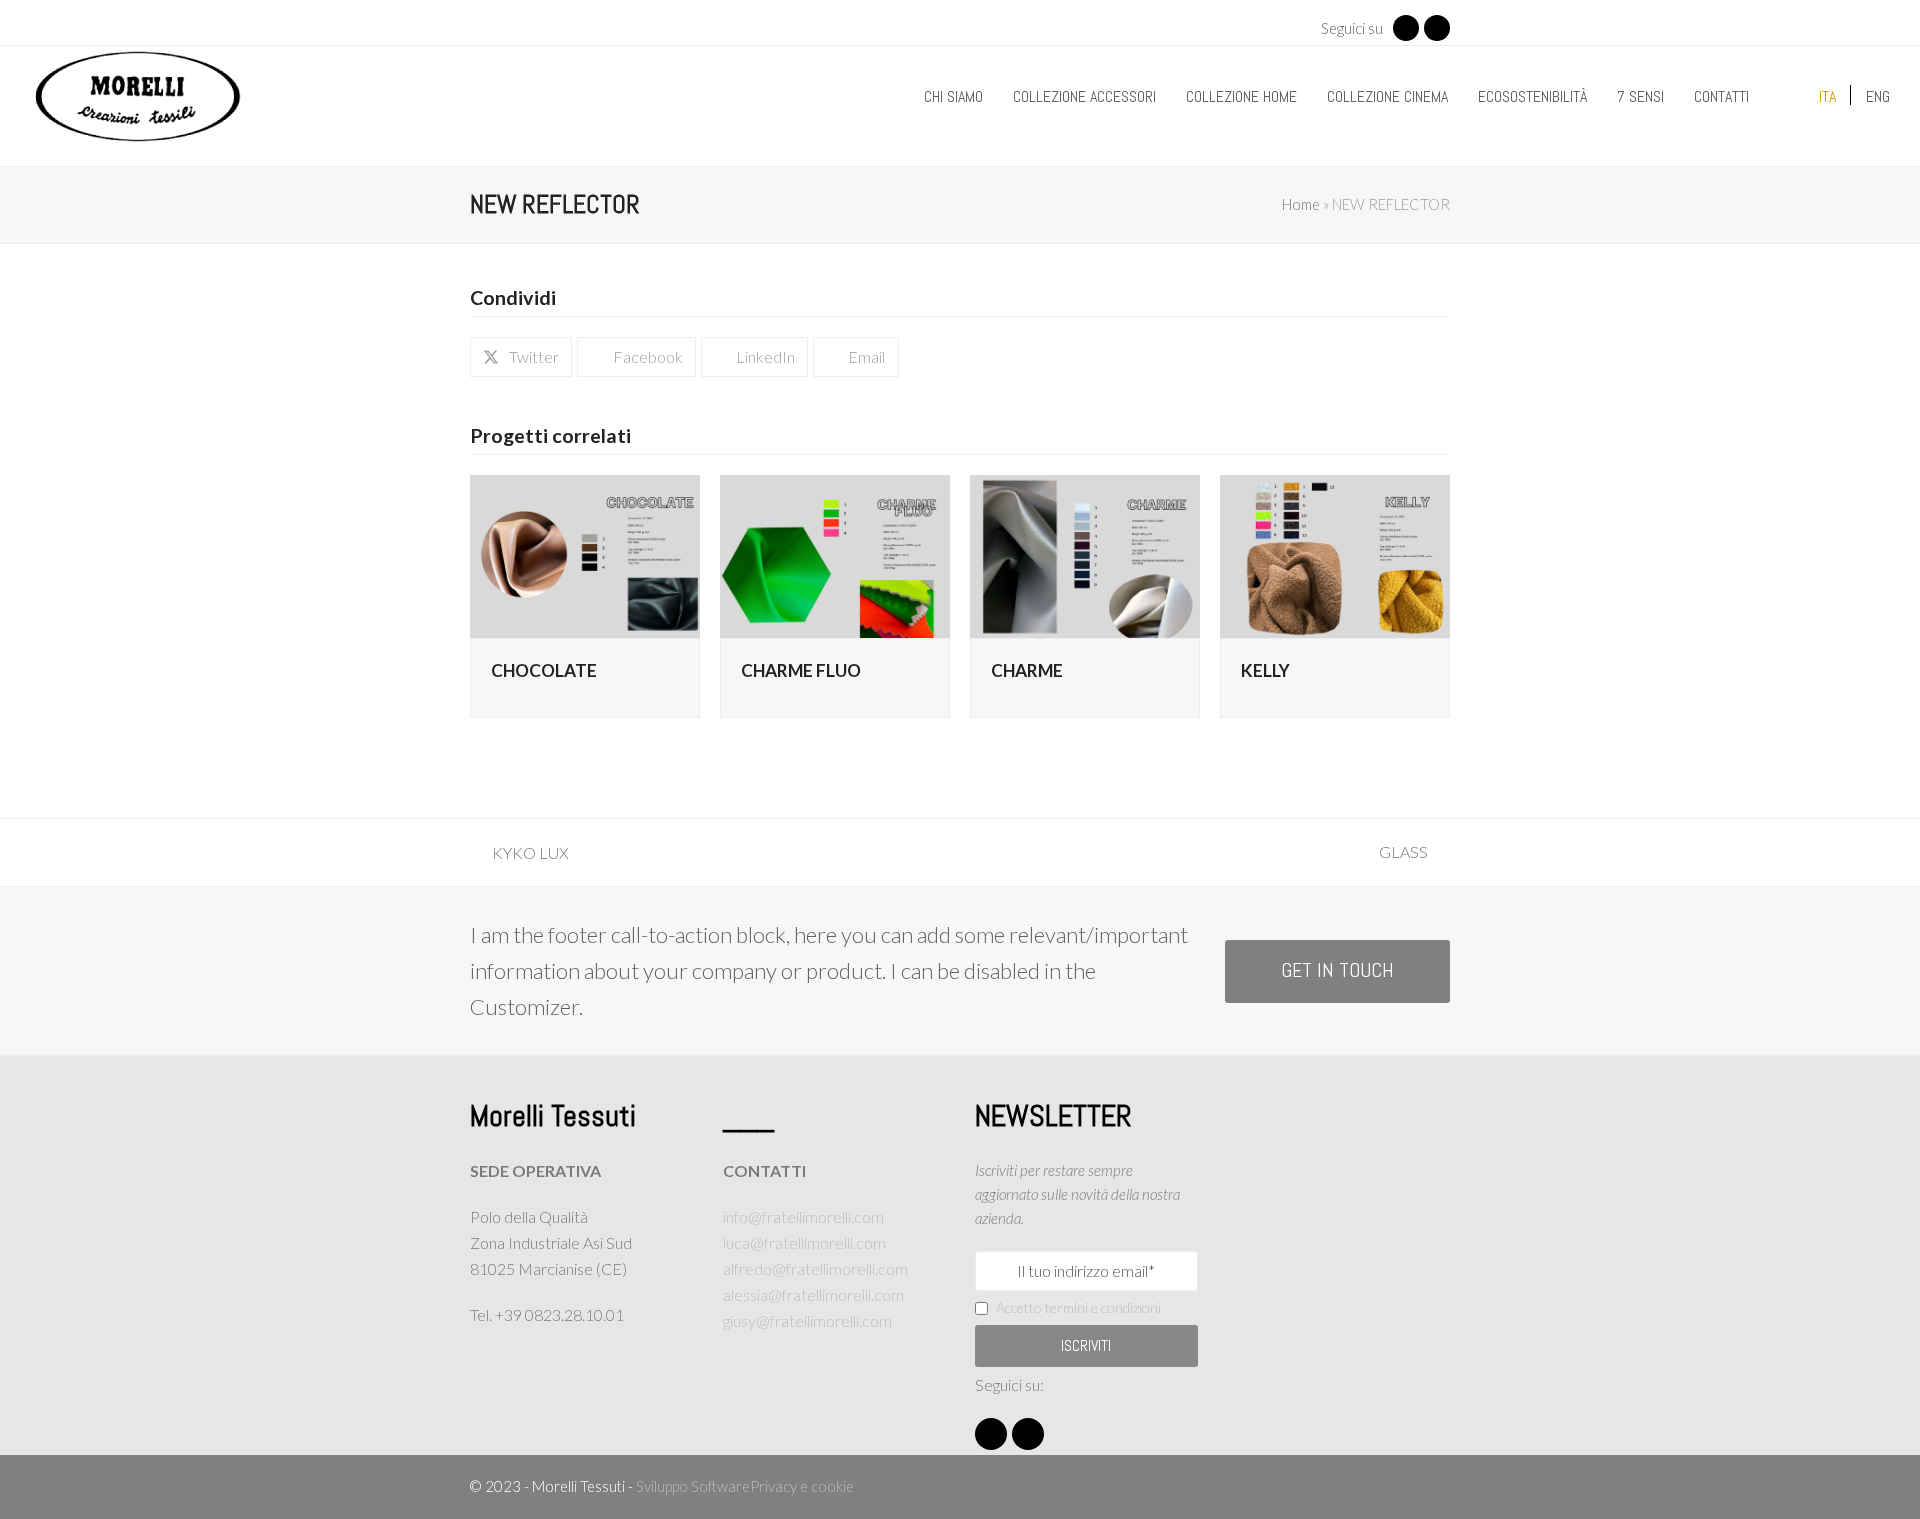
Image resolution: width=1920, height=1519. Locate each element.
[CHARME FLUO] (835, 553)
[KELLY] (1335, 553)
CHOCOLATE (544, 670)
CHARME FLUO (801, 670)
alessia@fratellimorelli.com (813, 1294)
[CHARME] (1085, 553)
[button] (521, 357)
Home (1301, 204)
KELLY (1265, 670)
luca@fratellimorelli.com (804, 1242)
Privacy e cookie (802, 1486)
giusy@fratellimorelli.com (807, 1320)
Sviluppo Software (693, 1486)
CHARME (1027, 670)
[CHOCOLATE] (585, 553)
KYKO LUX (519, 854)
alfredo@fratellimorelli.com (815, 1268)
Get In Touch (1337, 970)
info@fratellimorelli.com (803, 1216)
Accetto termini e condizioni (1078, 1307)
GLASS (1414, 853)
